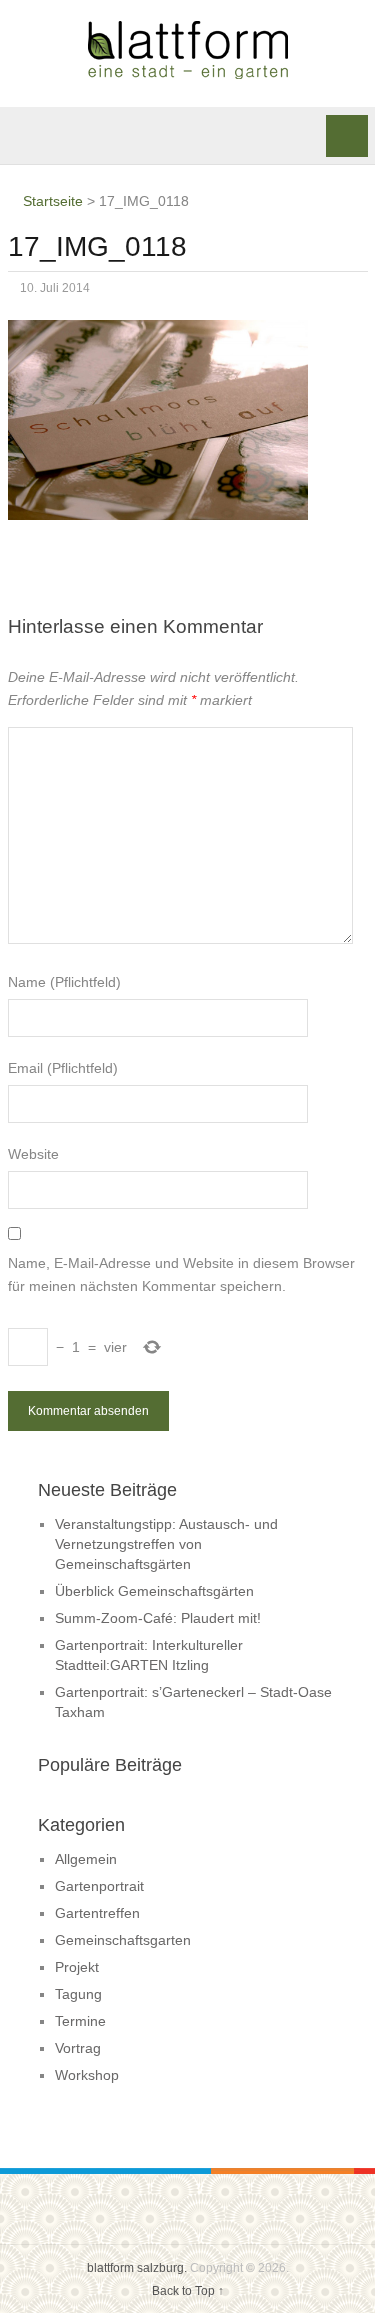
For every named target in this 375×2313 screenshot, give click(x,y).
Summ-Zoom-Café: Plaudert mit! (158, 1618)
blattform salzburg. (137, 2268)
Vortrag (78, 2048)
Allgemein (86, 1859)
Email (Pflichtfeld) (63, 1068)
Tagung (78, 1994)
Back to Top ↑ (188, 2291)
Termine (80, 2021)
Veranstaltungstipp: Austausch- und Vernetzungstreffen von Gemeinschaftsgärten (166, 1544)
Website (33, 1154)
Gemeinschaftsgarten (123, 1940)
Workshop (87, 2075)
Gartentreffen (97, 1913)
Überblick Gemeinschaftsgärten (154, 1591)
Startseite (51, 201)
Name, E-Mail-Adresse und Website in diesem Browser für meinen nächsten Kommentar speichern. (181, 1274)
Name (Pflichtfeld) (64, 982)
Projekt (77, 1967)
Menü (347, 136)
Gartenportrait (99, 1886)
